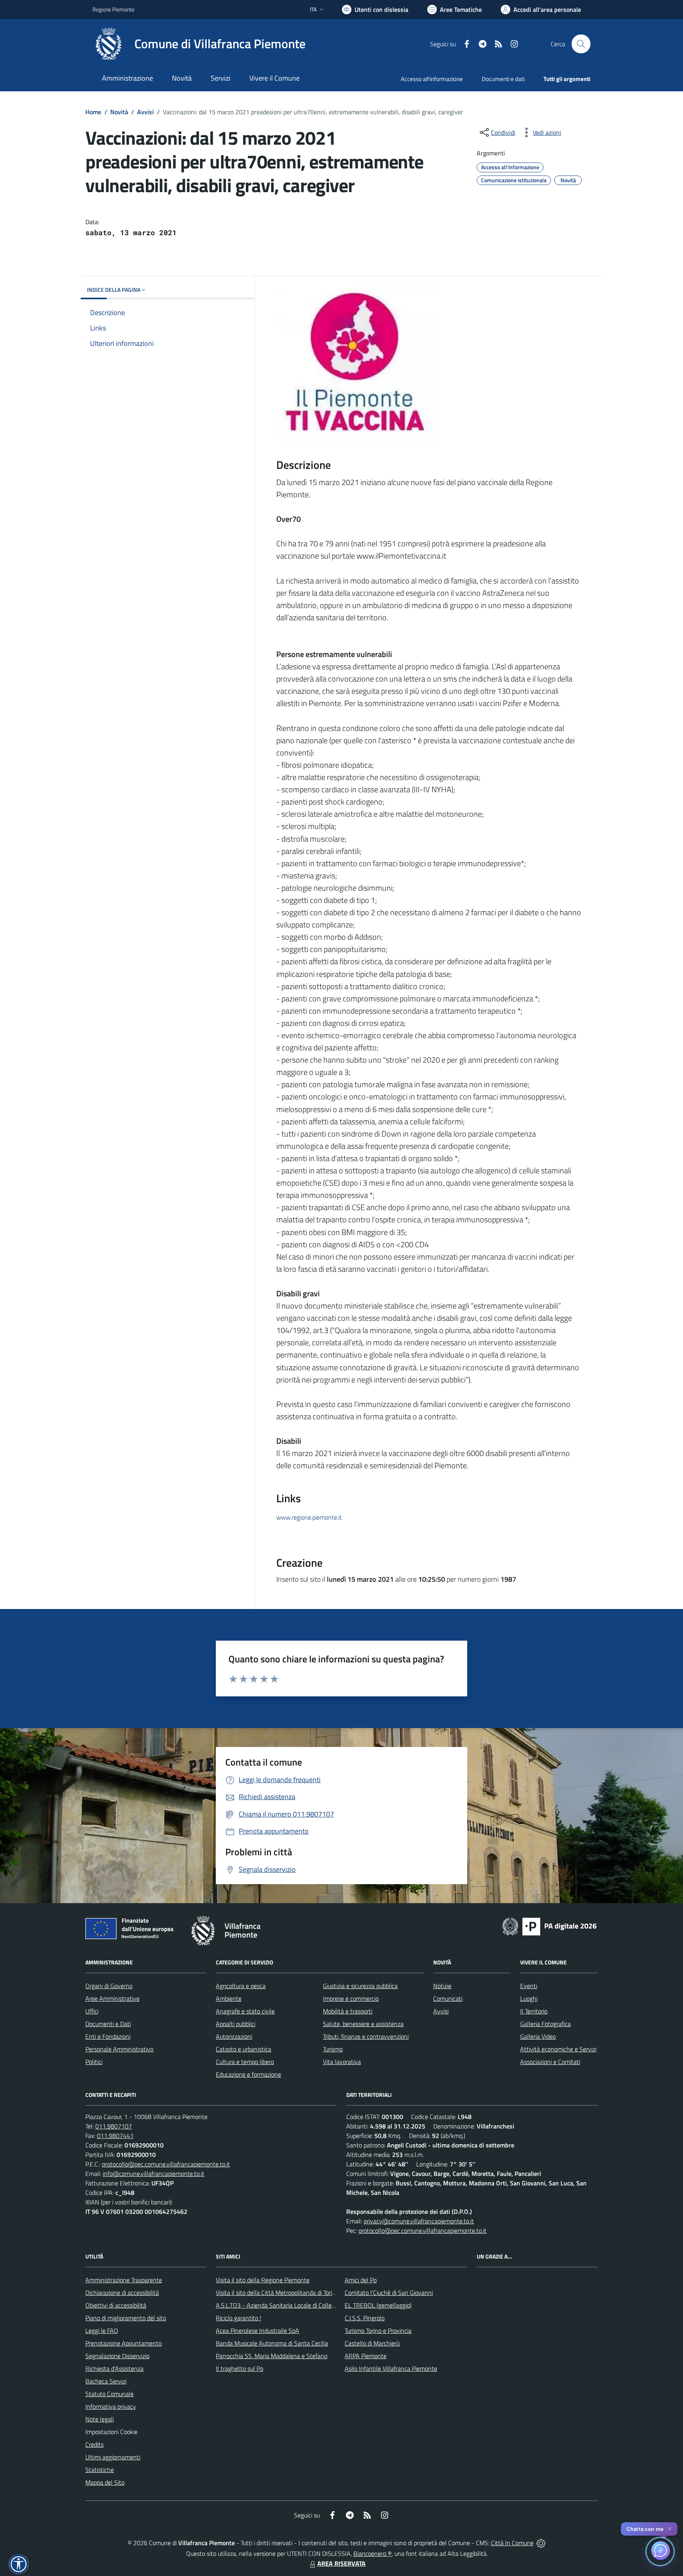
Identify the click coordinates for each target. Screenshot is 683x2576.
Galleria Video (538, 2036)
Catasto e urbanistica (243, 2049)
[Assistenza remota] (541, 2543)
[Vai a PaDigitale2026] (549, 1926)
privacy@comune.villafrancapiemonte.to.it (419, 2221)
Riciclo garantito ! (239, 2318)
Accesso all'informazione (432, 79)
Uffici (92, 2011)
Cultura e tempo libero (245, 2062)
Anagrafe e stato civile (245, 2011)
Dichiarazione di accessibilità (122, 2293)
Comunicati (448, 1998)
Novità (119, 112)
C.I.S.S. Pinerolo (365, 2318)
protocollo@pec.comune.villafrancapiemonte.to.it (166, 2164)
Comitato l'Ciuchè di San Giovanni (389, 2293)
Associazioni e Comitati (550, 2062)
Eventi (529, 1986)
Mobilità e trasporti (348, 2011)
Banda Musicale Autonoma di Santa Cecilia (272, 2343)
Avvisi (145, 112)
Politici (94, 2062)
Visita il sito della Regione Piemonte (263, 2280)
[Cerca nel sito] (581, 44)
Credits (94, 2444)
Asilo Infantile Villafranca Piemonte (391, 2368)
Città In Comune (512, 2543)
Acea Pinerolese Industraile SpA (258, 2330)
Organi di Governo (109, 1986)
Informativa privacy (111, 2406)
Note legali (100, 2419)
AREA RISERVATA (341, 2563)
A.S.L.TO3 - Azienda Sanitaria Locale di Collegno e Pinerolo (292, 2305)
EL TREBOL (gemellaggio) (378, 2305)
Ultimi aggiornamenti (113, 2457)
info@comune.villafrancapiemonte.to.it (154, 2174)
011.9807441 (115, 2136)
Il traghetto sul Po (240, 2368)
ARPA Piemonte (366, 2356)
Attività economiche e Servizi (558, 2049)
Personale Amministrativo (119, 2049)
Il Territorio (534, 2011)
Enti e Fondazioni (108, 2036)
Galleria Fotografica (545, 2024)
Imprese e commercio (351, 1998)
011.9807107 (114, 2126)
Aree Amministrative (112, 1998)
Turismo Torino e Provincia (378, 2330)
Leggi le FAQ (102, 2330)
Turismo (333, 2049)
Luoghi (529, 1998)
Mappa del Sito (105, 2482)
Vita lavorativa (342, 2062)
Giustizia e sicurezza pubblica (360, 1986)
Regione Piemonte (113, 9)
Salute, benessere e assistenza (363, 2024)
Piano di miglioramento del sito (126, 2318)
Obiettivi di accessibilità (116, 2305)
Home (93, 112)
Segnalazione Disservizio (117, 2356)
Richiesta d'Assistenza (114, 2368)
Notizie (442, 1986)
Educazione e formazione (248, 2074)
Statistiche (100, 2470)
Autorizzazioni (234, 2036)
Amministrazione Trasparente (124, 2280)
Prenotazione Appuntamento (124, 2343)
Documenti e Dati (108, 2024)
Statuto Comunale (109, 2394)
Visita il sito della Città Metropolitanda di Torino (277, 2293)
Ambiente (229, 1998)
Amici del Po (361, 2280)
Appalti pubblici (236, 2024)
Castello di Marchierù (372, 2343)
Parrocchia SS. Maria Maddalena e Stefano (272, 2356)
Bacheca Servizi (106, 2381)
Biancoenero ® (373, 2553)
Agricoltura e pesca (241, 1986)
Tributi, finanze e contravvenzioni (366, 2036)
